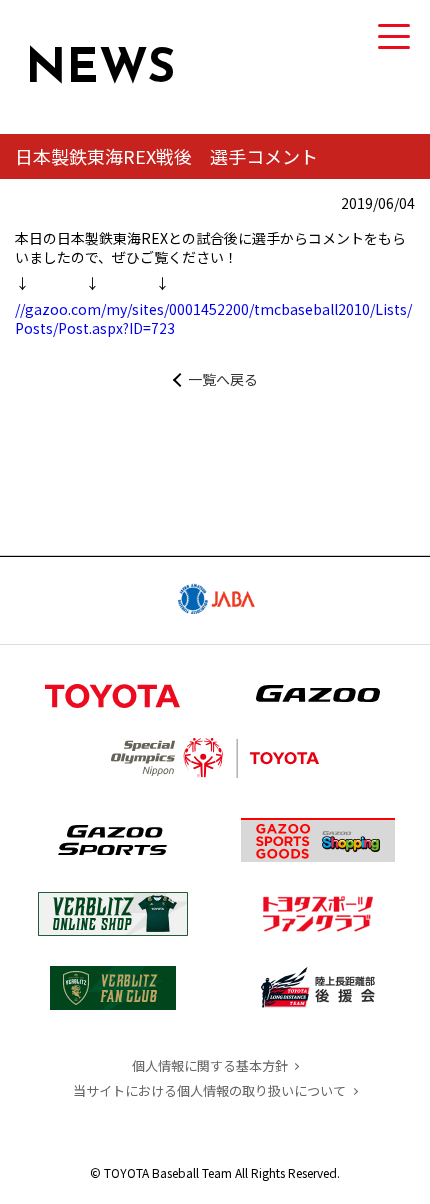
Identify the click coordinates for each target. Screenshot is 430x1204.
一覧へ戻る (223, 379)
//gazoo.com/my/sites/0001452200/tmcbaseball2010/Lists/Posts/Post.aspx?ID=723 (213, 319)
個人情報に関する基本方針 (210, 1065)
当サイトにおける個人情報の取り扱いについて (209, 1090)
